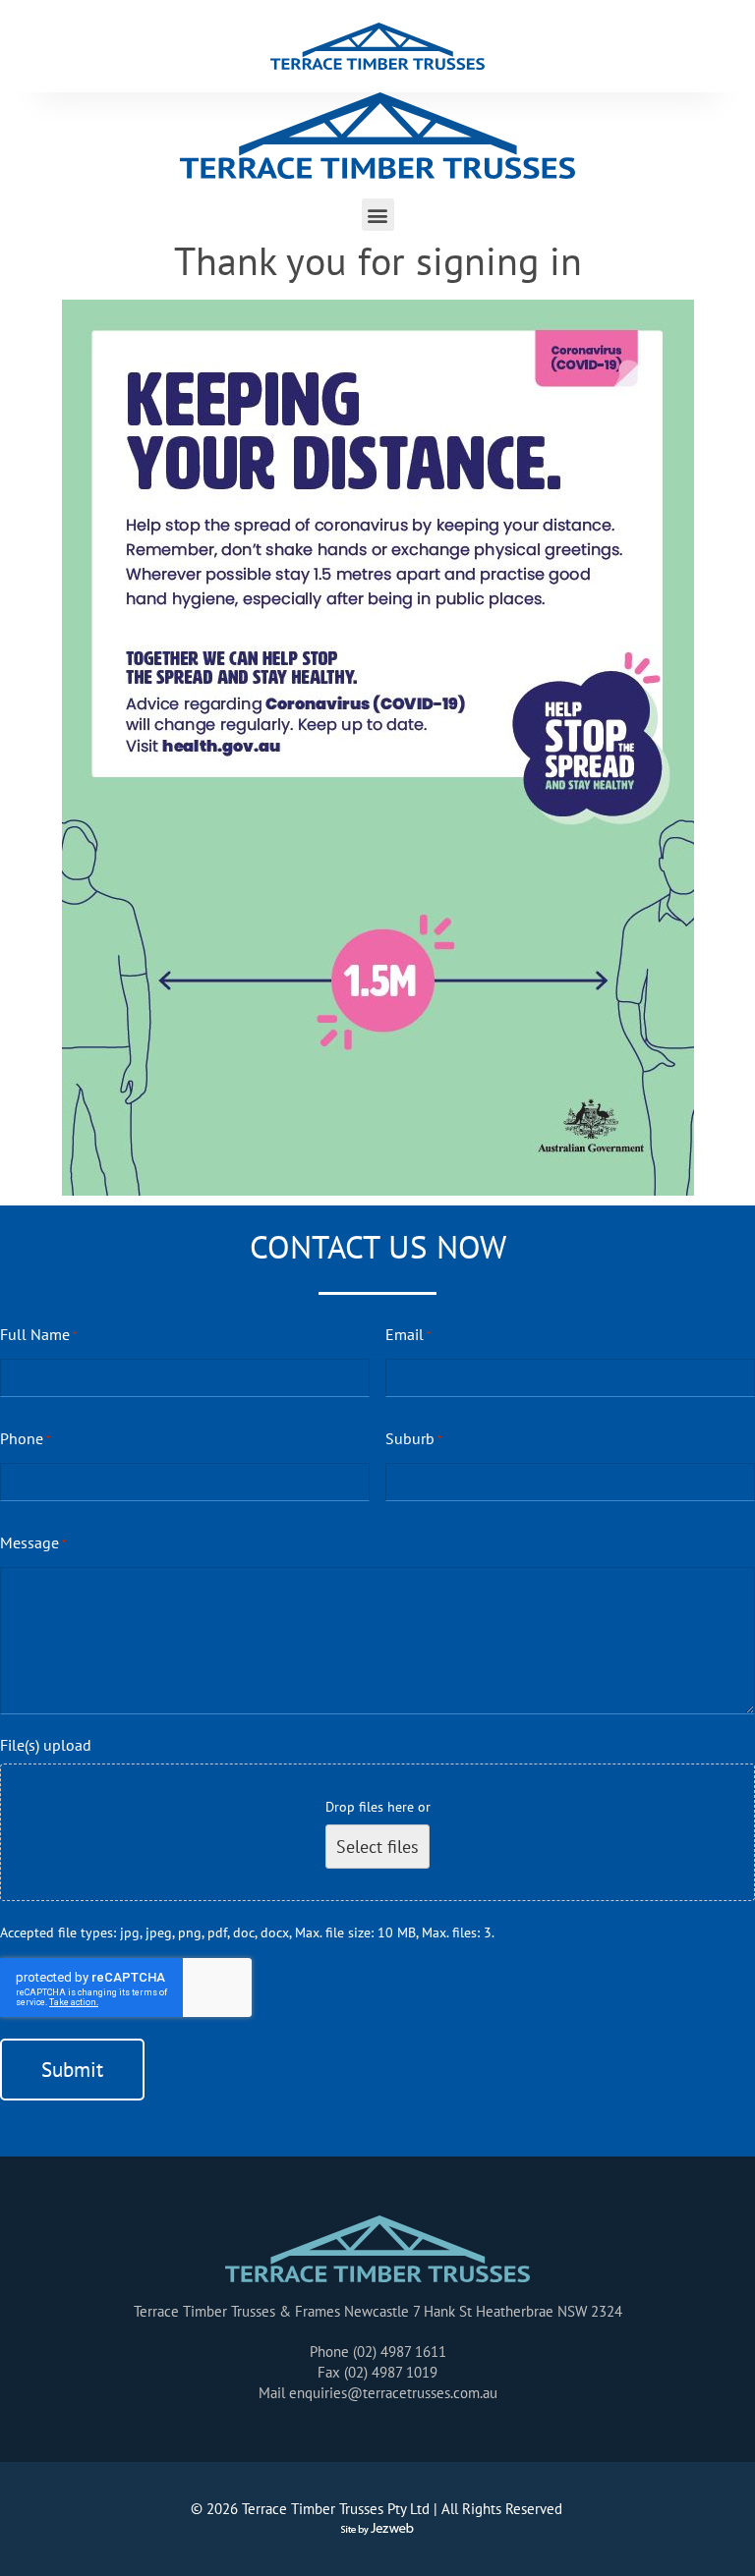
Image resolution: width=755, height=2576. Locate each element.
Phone (26, 1438)
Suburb (414, 1438)
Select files (377, 1847)
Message (33, 1542)
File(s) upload (46, 1745)
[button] (378, 215)
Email (408, 1334)
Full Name (39, 1334)
